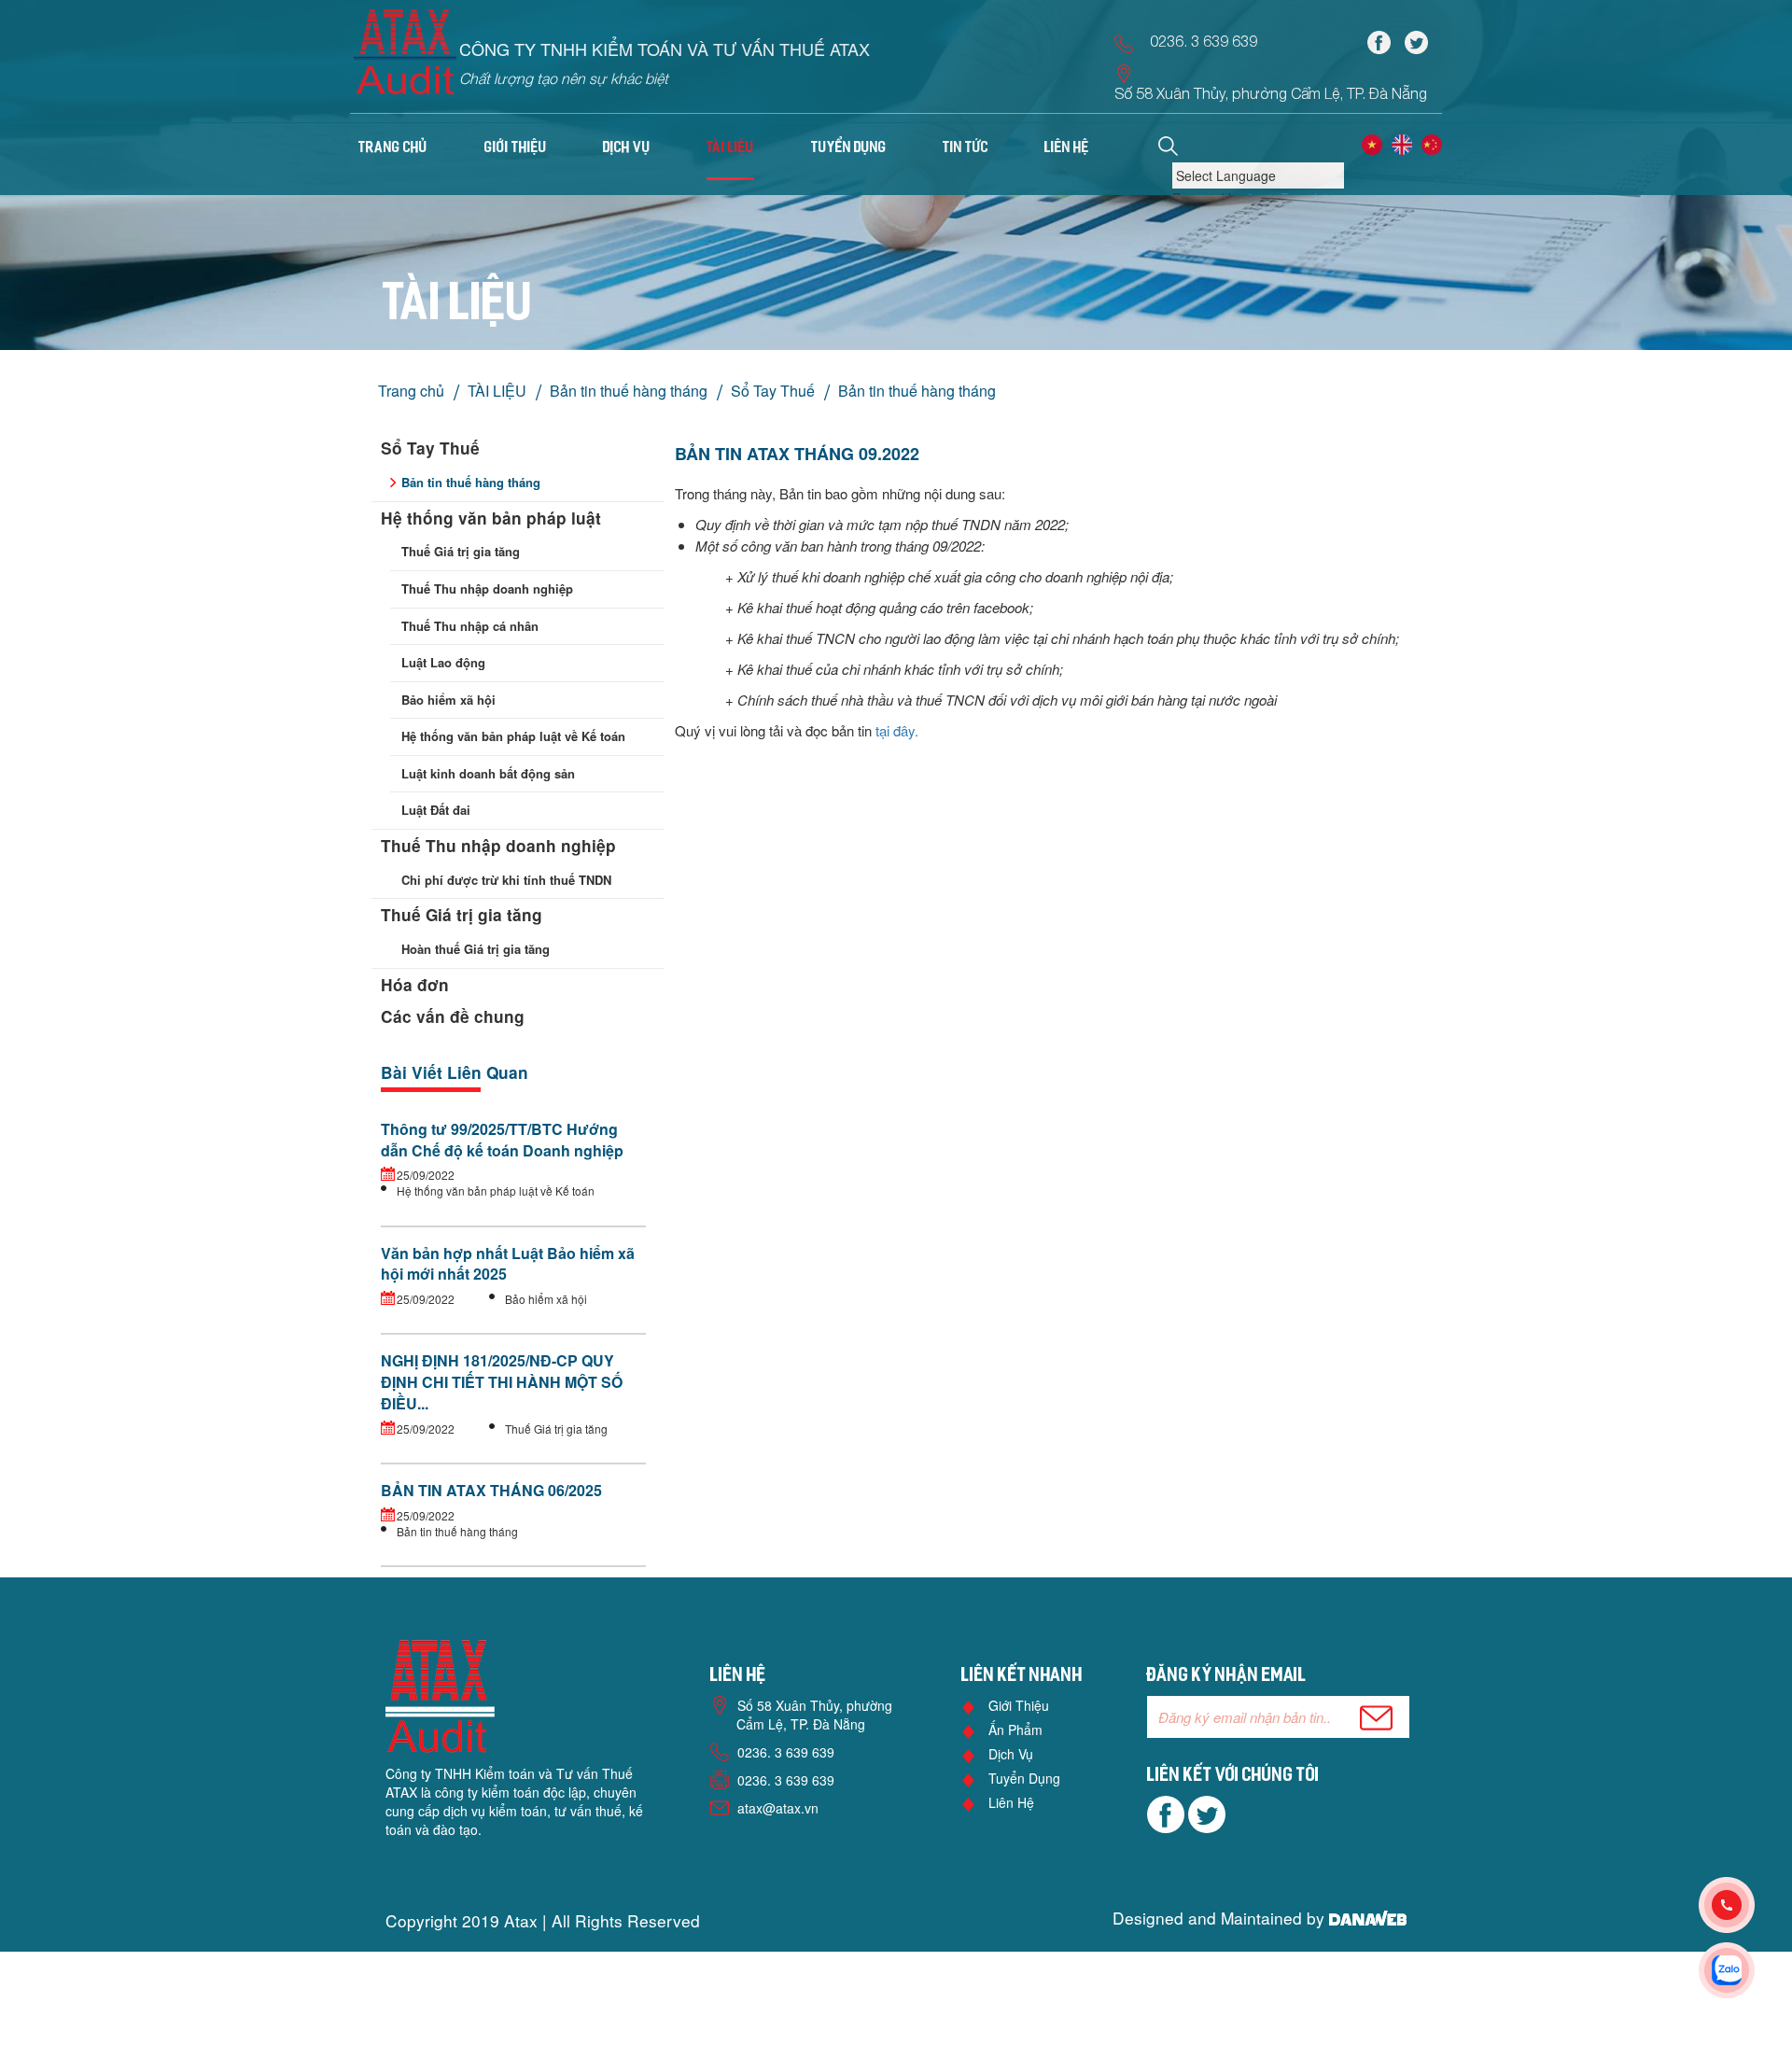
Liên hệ (1011, 1802)
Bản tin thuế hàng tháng (629, 391)
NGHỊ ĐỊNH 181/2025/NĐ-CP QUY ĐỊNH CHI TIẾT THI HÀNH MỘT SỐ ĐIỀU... (502, 1382)
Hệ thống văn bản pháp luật (491, 518)
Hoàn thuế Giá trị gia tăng (476, 949)
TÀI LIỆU (497, 391)
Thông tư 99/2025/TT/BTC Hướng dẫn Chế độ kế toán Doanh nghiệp (502, 1140)
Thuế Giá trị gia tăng (461, 551)
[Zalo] (1745, 1970)
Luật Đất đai (436, 810)
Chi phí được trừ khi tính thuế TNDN (506, 880)
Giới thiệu (1019, 1705)
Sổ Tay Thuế (773, 391)
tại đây (895, 730)
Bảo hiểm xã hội (448, 700)
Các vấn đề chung (453, 1016)
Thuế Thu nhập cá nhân (470, 626)
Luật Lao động (443, 662)
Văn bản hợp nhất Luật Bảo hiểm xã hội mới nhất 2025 (508, 1264)
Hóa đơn (415, 985)
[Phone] (1745, 1905)
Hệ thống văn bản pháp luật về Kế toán (513, 736)
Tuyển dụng (1024, 1778)
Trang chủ (393, 148)
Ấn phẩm (1015, 1730)
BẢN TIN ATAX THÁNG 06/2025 (491, 1490)
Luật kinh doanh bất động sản (488, 773)
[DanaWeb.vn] (1368, 1918)
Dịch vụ (1011, 1754)
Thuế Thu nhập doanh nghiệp (487, 588)
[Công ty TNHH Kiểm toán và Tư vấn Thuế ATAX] (405, 58)
